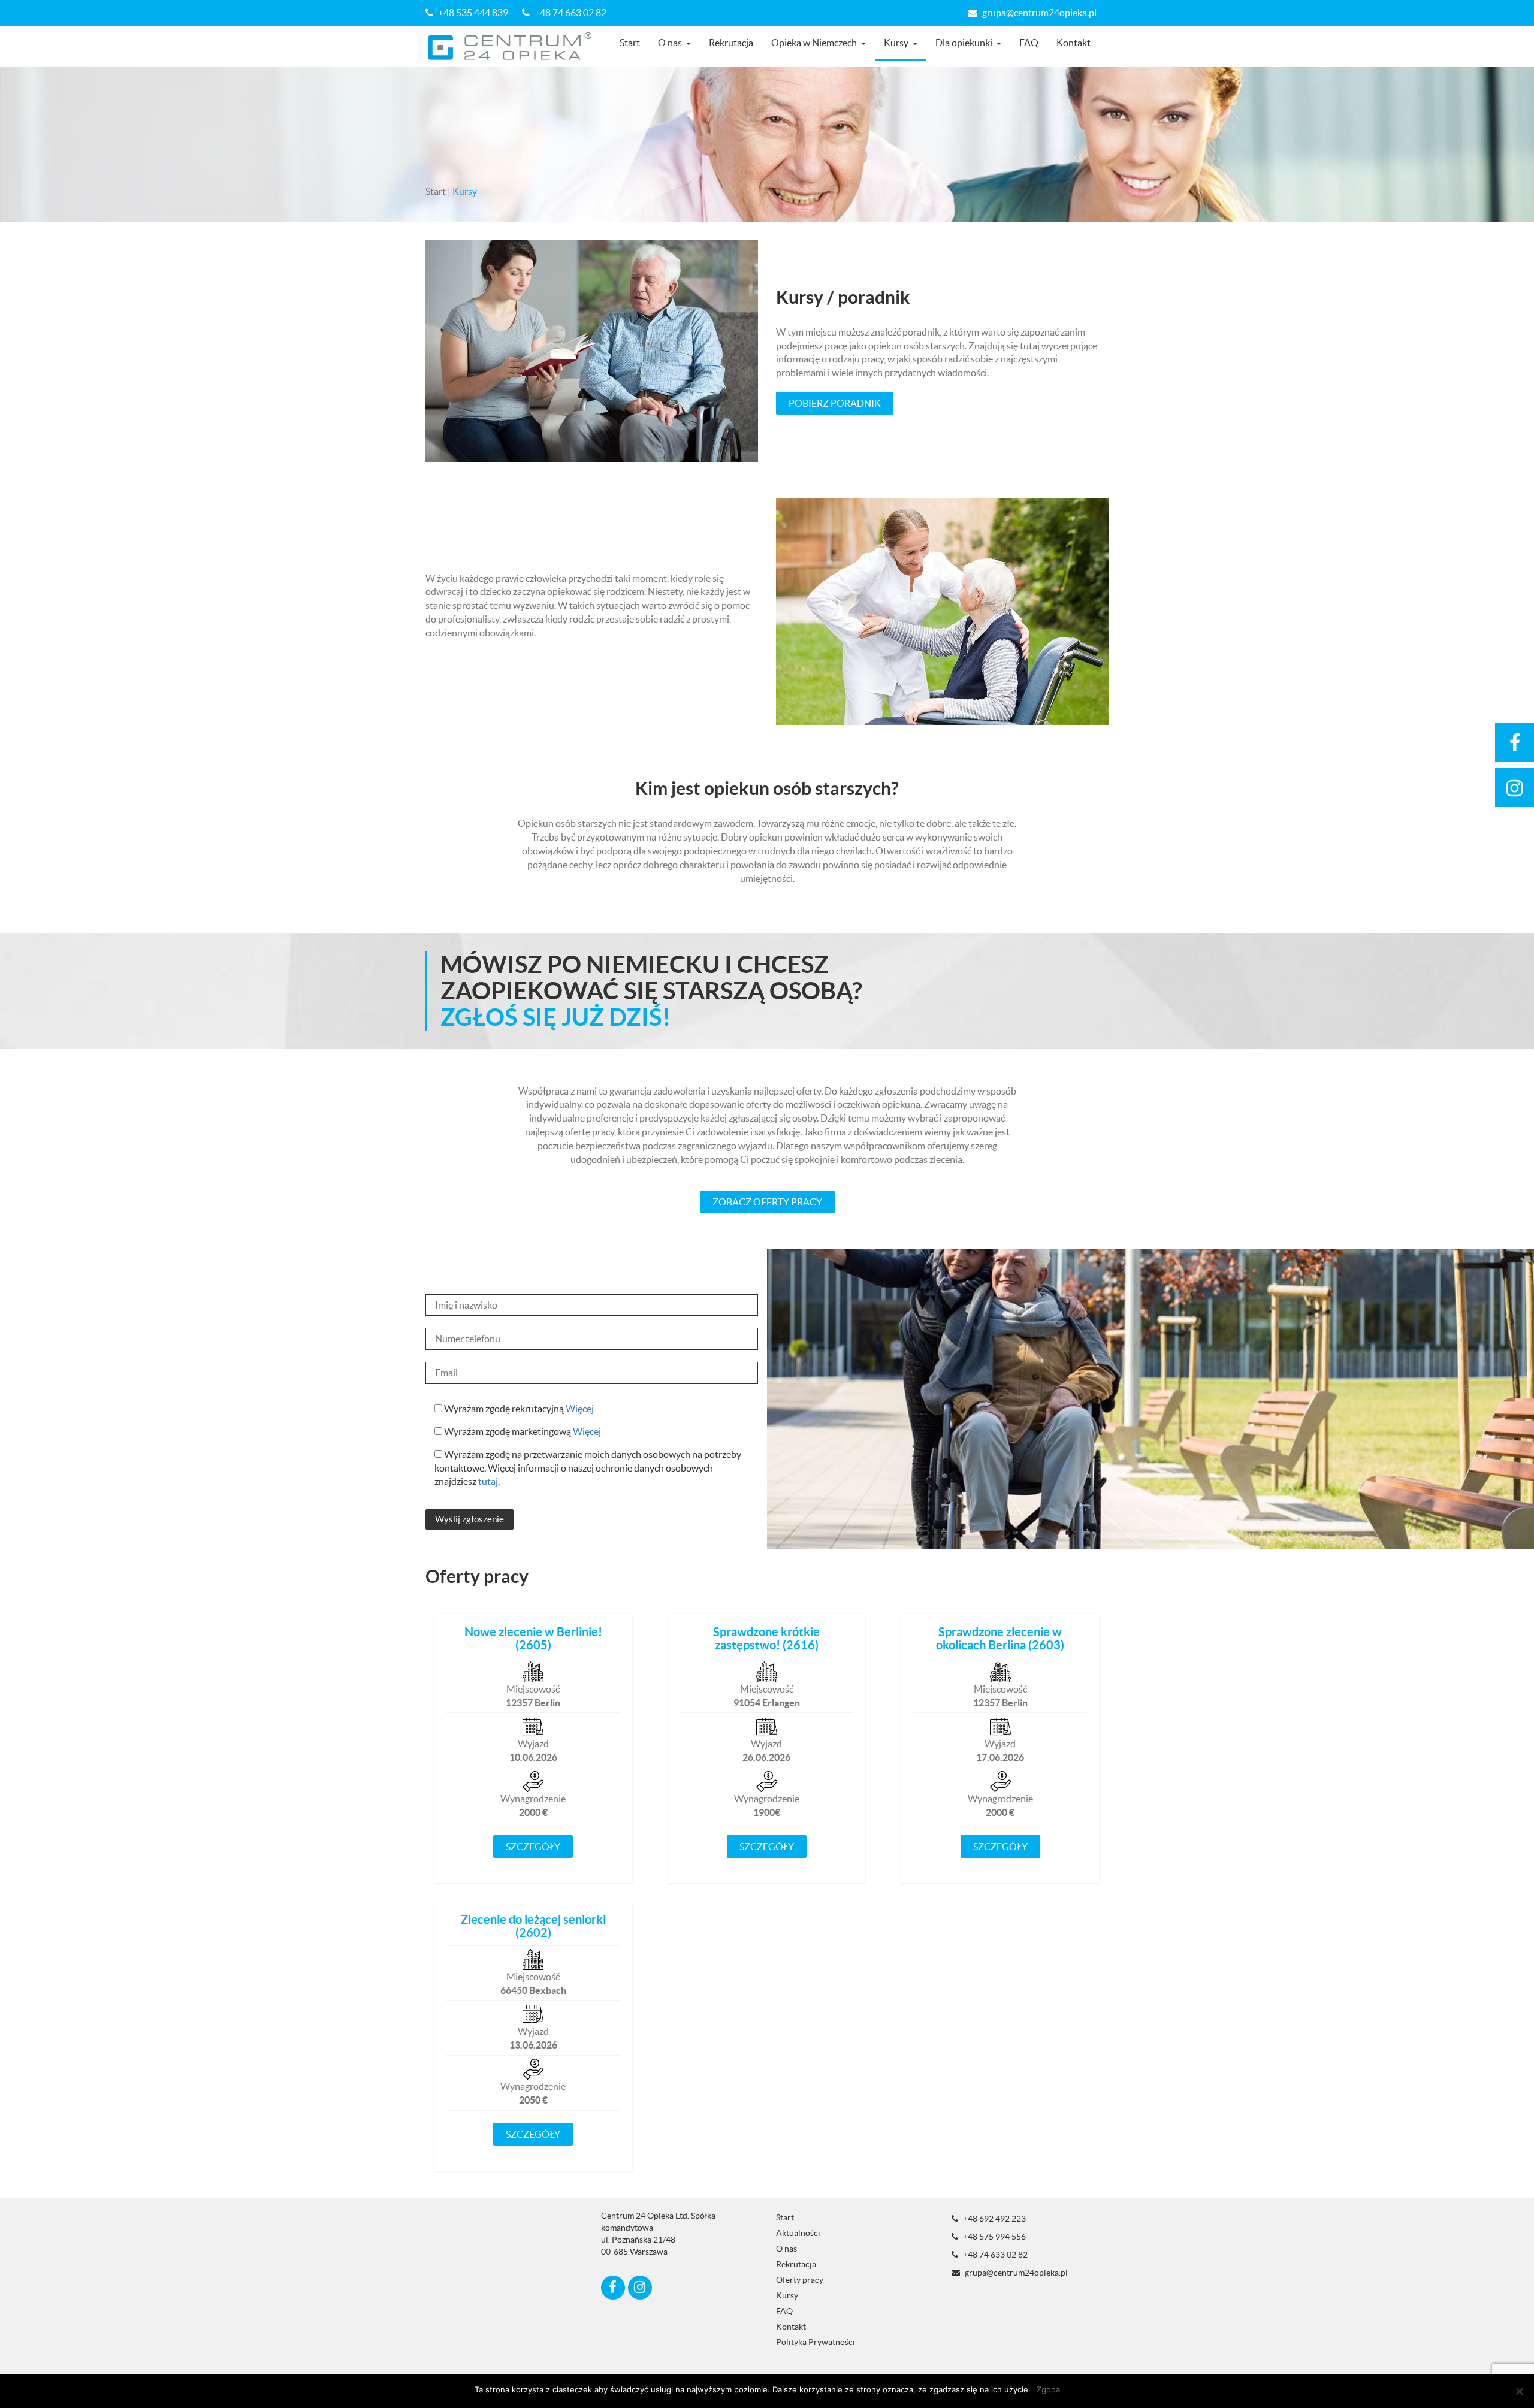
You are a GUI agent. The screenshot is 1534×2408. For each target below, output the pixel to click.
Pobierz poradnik (835, 403)
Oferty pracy (800, 2280)
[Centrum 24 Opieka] (514, 46)
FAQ (1029, 43)
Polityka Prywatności (816, 2342)
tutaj (488, 1481)
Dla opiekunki (964, 43)
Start (630, 43)
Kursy (896, 43)
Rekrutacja (731, 43)
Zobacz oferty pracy (767, 1202)
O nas (670, 43)
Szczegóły (533, 1847)
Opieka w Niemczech (814, 43)
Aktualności (798, 2233)
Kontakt (1074, 43)
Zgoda (1048, 2389)
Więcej (580, 1409)
